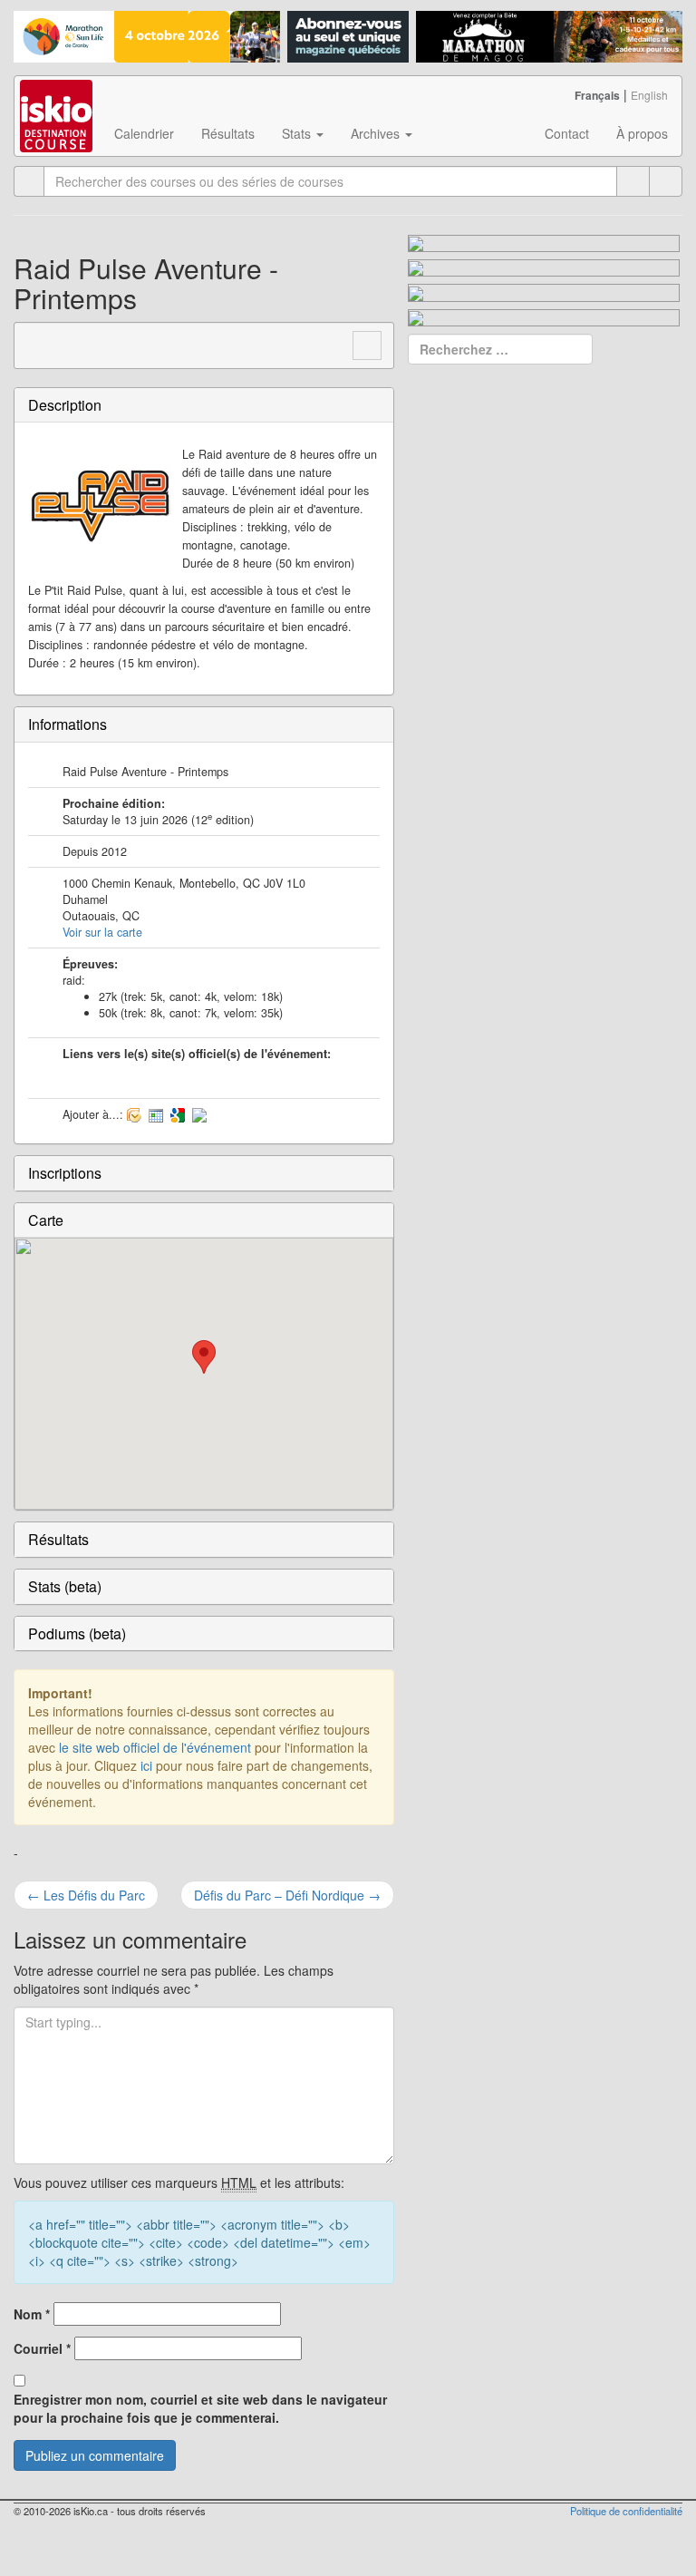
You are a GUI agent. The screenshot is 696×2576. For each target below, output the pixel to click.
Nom (32, 2314)
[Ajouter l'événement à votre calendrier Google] (178, 1114)
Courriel (42, 2348)
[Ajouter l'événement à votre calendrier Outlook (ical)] (134, 1114)
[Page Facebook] (72, 343)
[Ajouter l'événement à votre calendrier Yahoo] (199, 1114)
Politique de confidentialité (626, 2511)
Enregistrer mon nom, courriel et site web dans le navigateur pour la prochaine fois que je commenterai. (200, 2408)
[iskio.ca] (58, 99)
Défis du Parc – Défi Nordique (287, 1895)
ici (146, 1765)
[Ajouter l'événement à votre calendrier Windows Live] (156, 1114)
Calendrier (144, 133)
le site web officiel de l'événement (155, 1747)
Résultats (228, 133)
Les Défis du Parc (86, 1895)
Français (597, 95)
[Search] (666, 181)
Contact (567, 133)
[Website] (38, 343)
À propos (642, 133)
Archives (377, 133)
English (649, 95)
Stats (298, 133)
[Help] (633, 181)
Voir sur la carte (102, 932)
